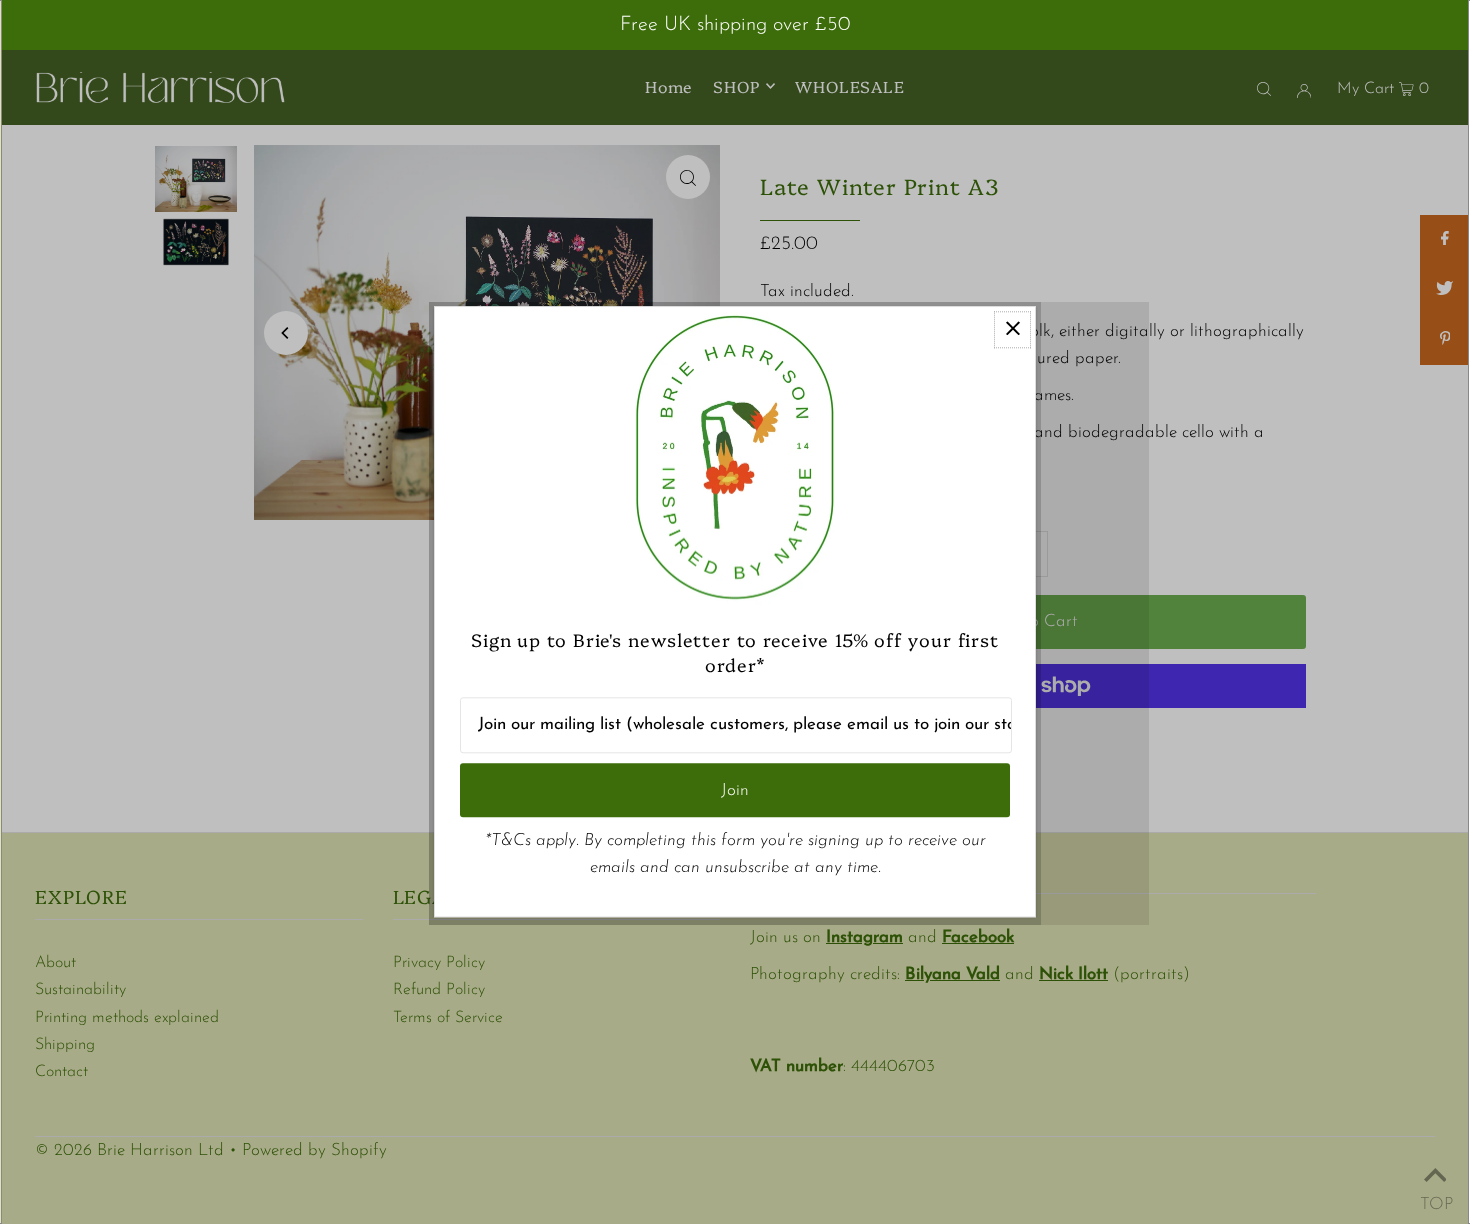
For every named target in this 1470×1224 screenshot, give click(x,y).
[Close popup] (1012, 329)
